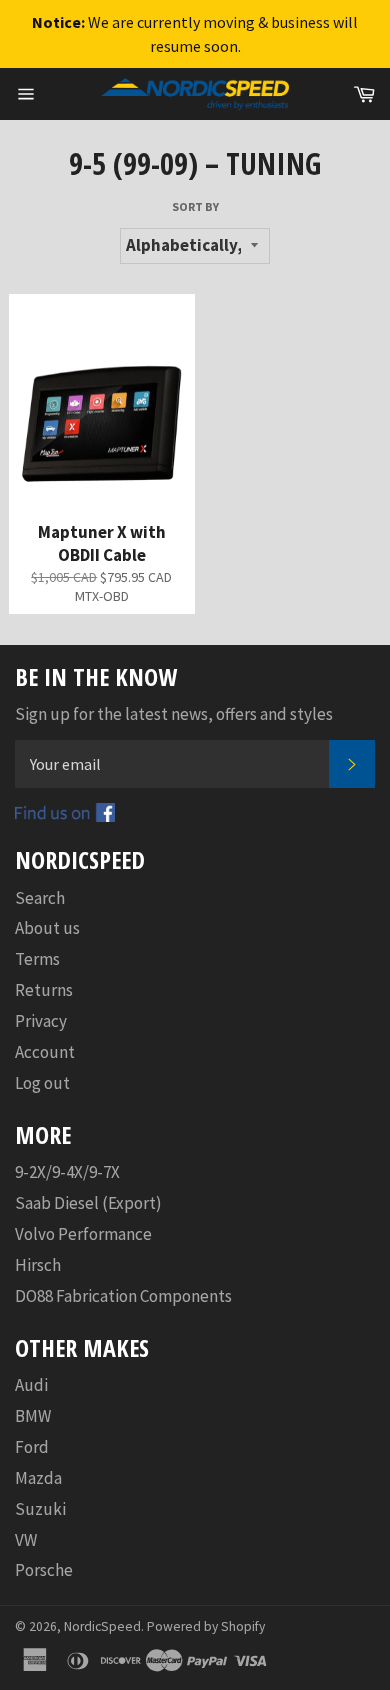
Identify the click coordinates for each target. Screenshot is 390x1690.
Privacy (41, 1021)
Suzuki (40, 1509)
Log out (42, 1083)
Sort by (195, 206)
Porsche (44, 1570)
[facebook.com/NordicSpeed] (65, 816)
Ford (32, 1447)
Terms (37, 959)
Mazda (38, 1478)
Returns (44, 990)
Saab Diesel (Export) (88, 1203)
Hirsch (38, 1265)
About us (47, 928)
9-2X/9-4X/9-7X (67, 1172)
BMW (33, 1416)
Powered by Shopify (206, 1626)
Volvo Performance (83, 1234)
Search (40, 898)
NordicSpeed (102, 1626)
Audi (31, 1385)
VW (26, 1540)
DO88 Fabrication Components (123, 1296)
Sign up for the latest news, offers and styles (174, 714)
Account (45, 1052)
